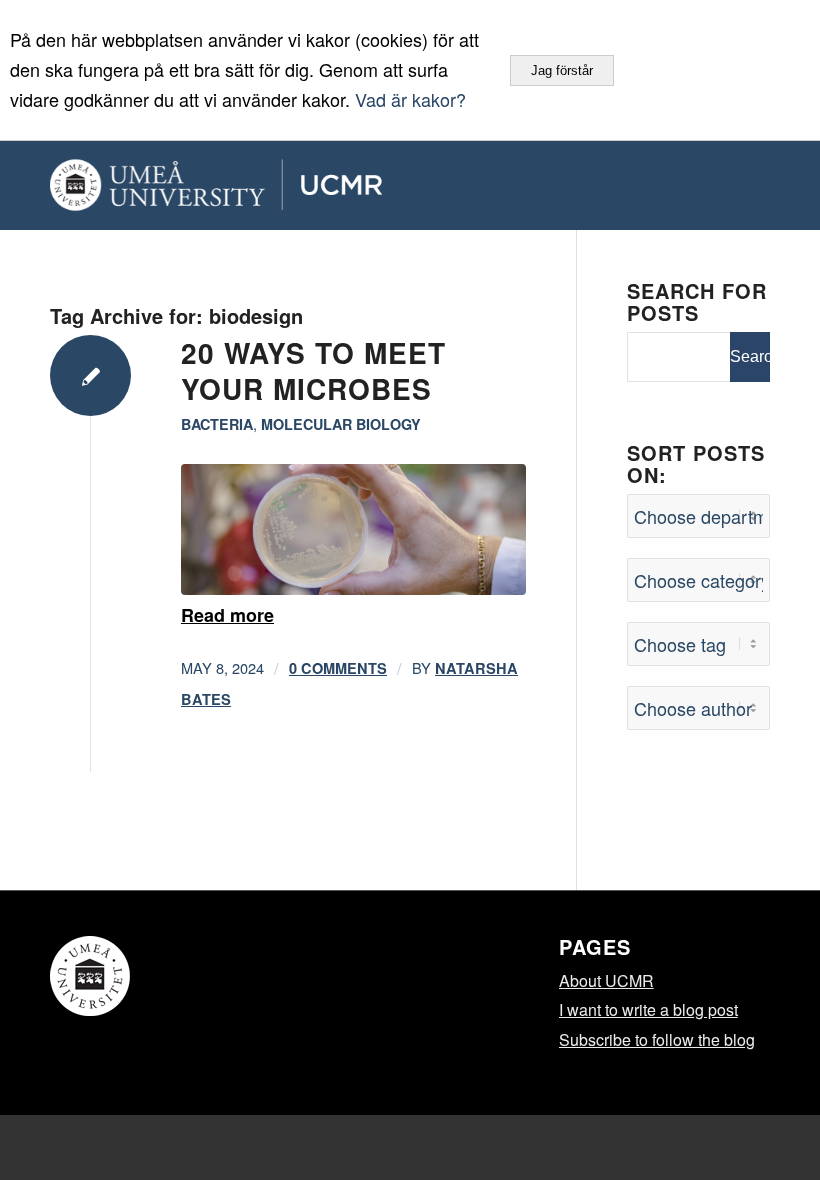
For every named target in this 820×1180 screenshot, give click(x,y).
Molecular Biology (341, 424)
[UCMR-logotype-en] (283, 185)
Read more (227, 615)
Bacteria (217, 424)
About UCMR (606, 980)
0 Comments (338, 668)
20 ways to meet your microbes (313, 370)
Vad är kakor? (410, 99)
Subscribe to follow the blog (657, 1039)
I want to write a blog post (648, 1009)
